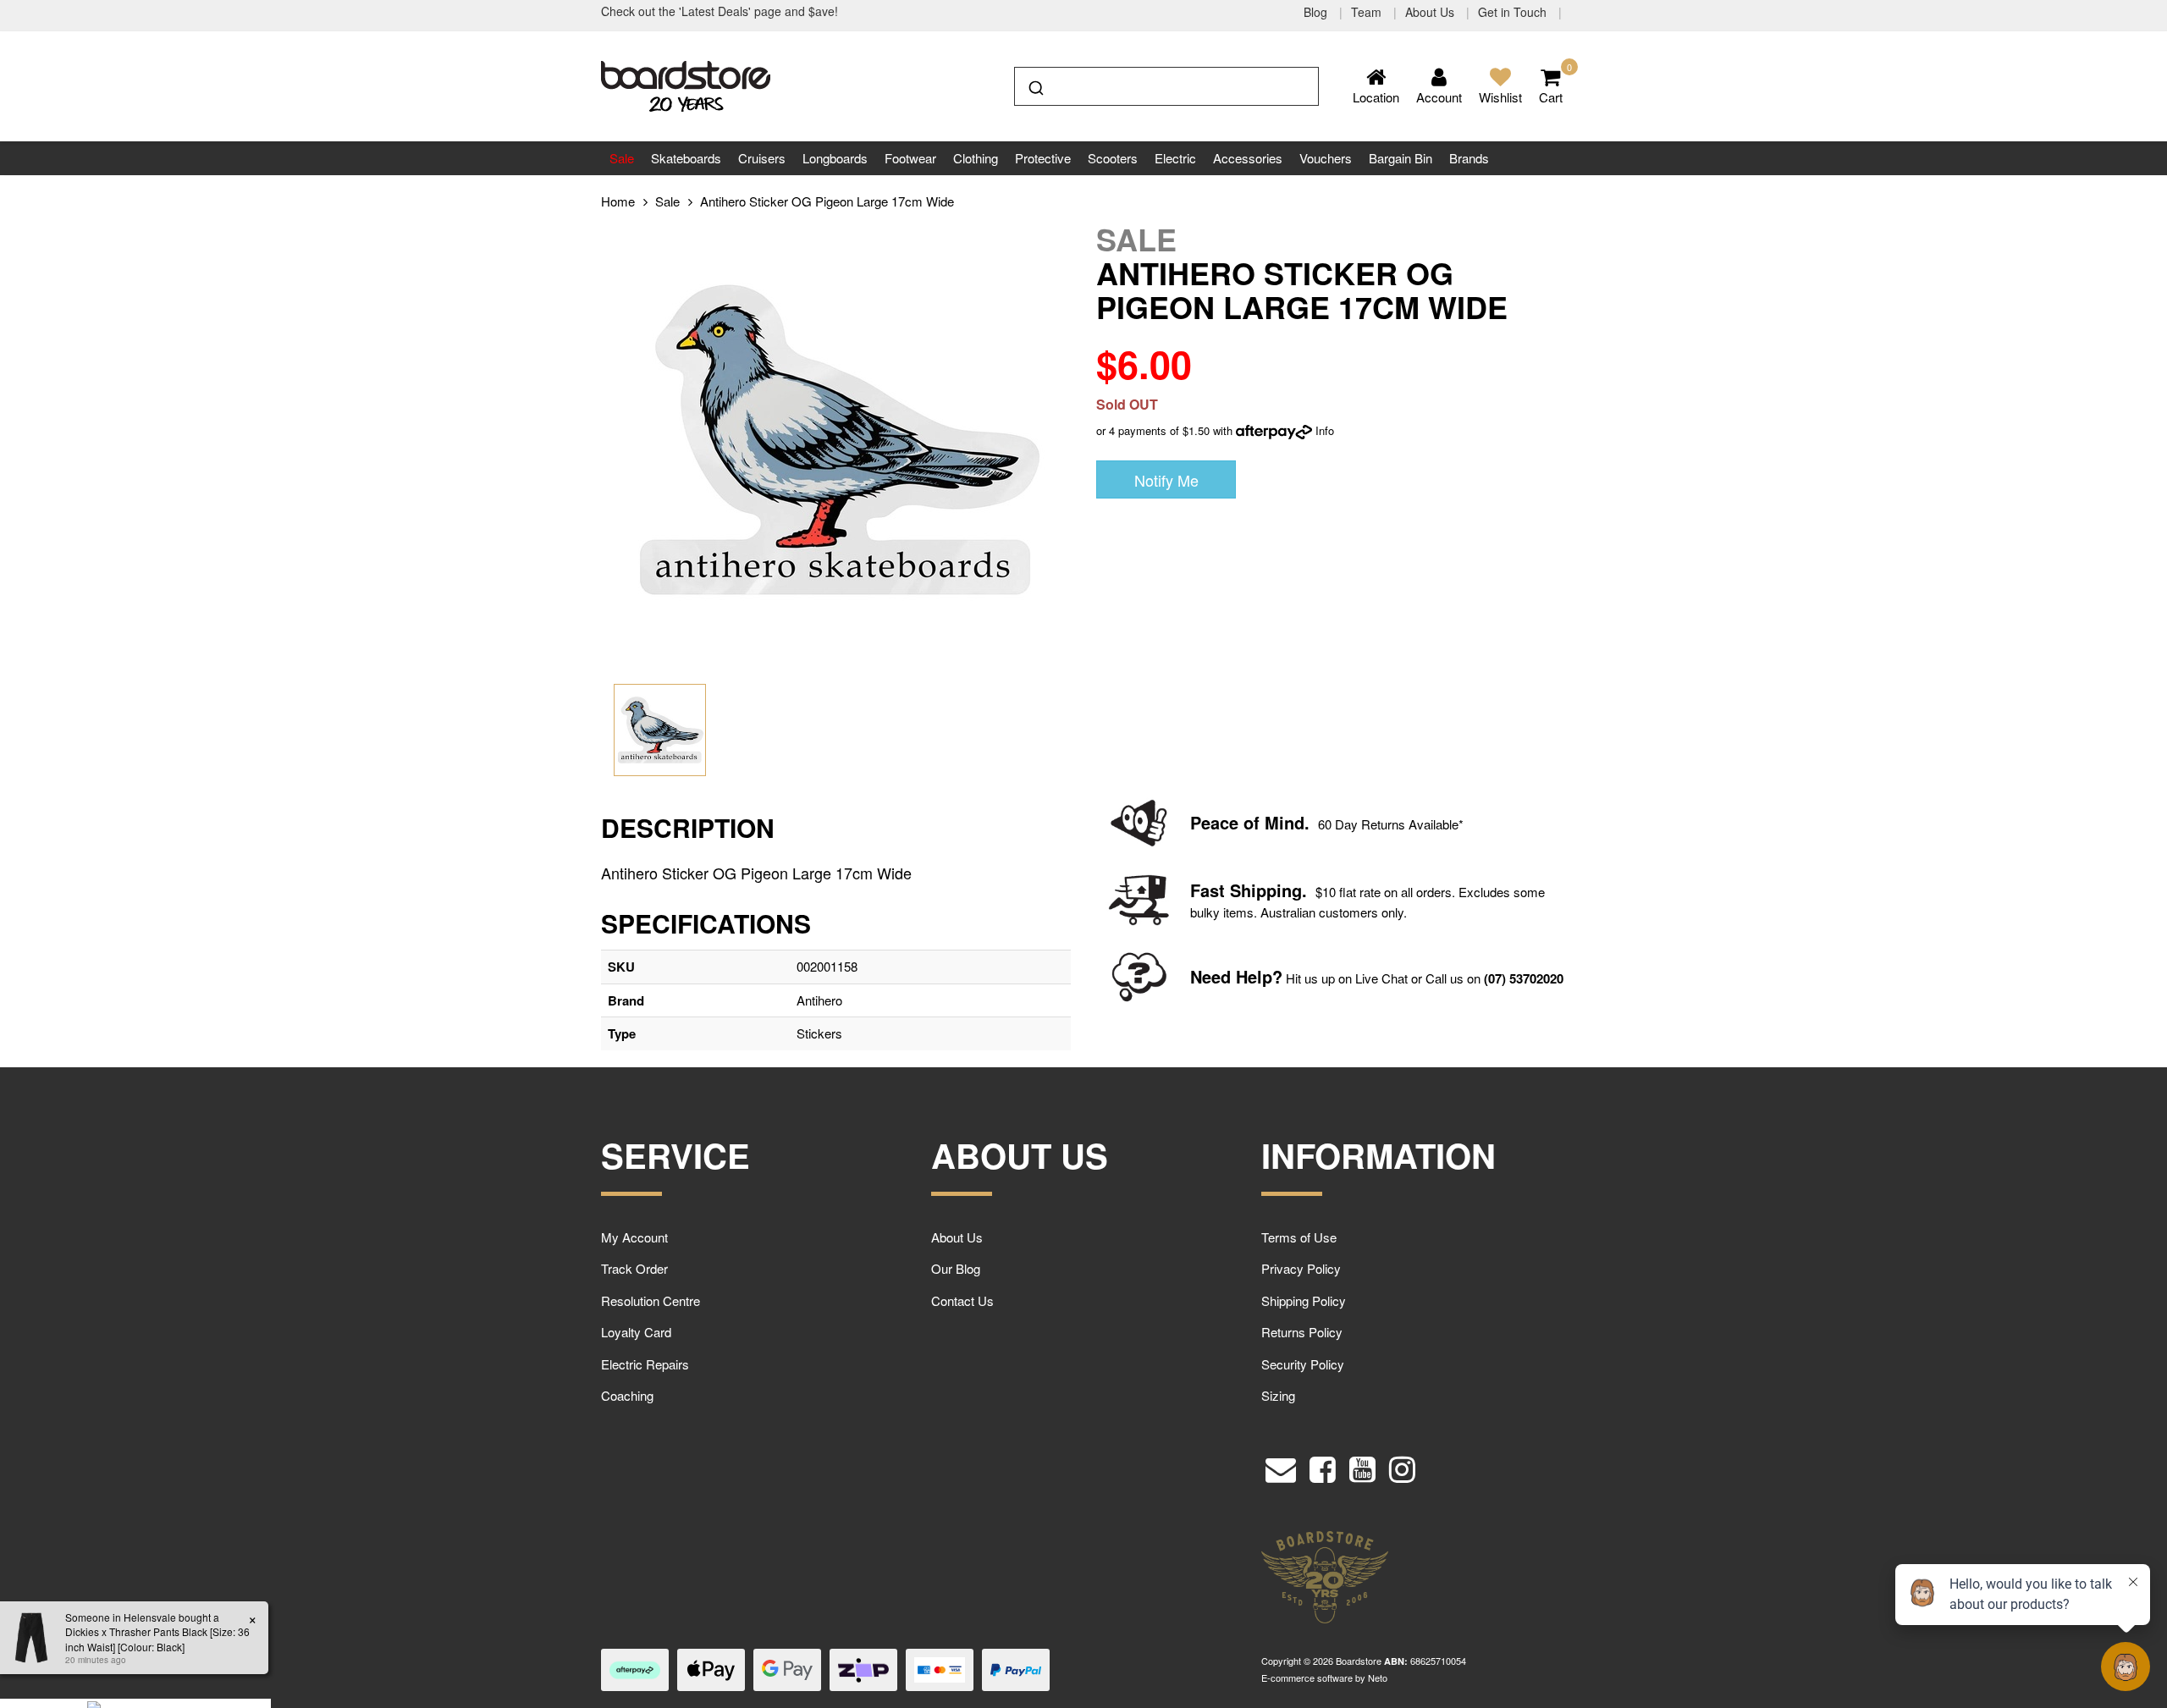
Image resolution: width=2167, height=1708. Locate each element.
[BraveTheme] (686, 84)
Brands (1469, 158)
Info (1325, 430)
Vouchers (1326, 158)
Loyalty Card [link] (636, 1332)
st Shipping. (1258, 890)
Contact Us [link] (962, 1300)
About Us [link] (957, 1237)
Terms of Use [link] (1299, 1237)
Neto (1378, 1678)
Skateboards (686, 158)
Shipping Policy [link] (1304, 1300)
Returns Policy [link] (1302, 1332)
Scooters (1113, 158)
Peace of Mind (1247, 822)
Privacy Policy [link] (1301, 1268)
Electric (1175, 158)
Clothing (976, 158)
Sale (622, 158)
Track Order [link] (634, 1268)
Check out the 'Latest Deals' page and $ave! (720, 11)
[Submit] (1035, 85)
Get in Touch (1514, 12)
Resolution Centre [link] (651, 1300)
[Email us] (1281, 1465)
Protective (1043, 158)
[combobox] (1166, 86)
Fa (1200, 890)
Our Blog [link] (956, 1268)
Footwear (910, 158)
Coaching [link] (627, 1395)
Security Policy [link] (1303, 1364)
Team (1368, 12)
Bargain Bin (1401, 158)
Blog (1317, 12)
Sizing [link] (1278, 1395)
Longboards (835, 158)
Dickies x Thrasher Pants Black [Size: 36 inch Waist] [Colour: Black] (144, 1639)
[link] (1323, 1465)
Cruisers (762, 158)
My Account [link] (634, 1237)
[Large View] (660, 730)
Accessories (1248, 158)
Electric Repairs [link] (645, 1364)
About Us (1431, 12)
